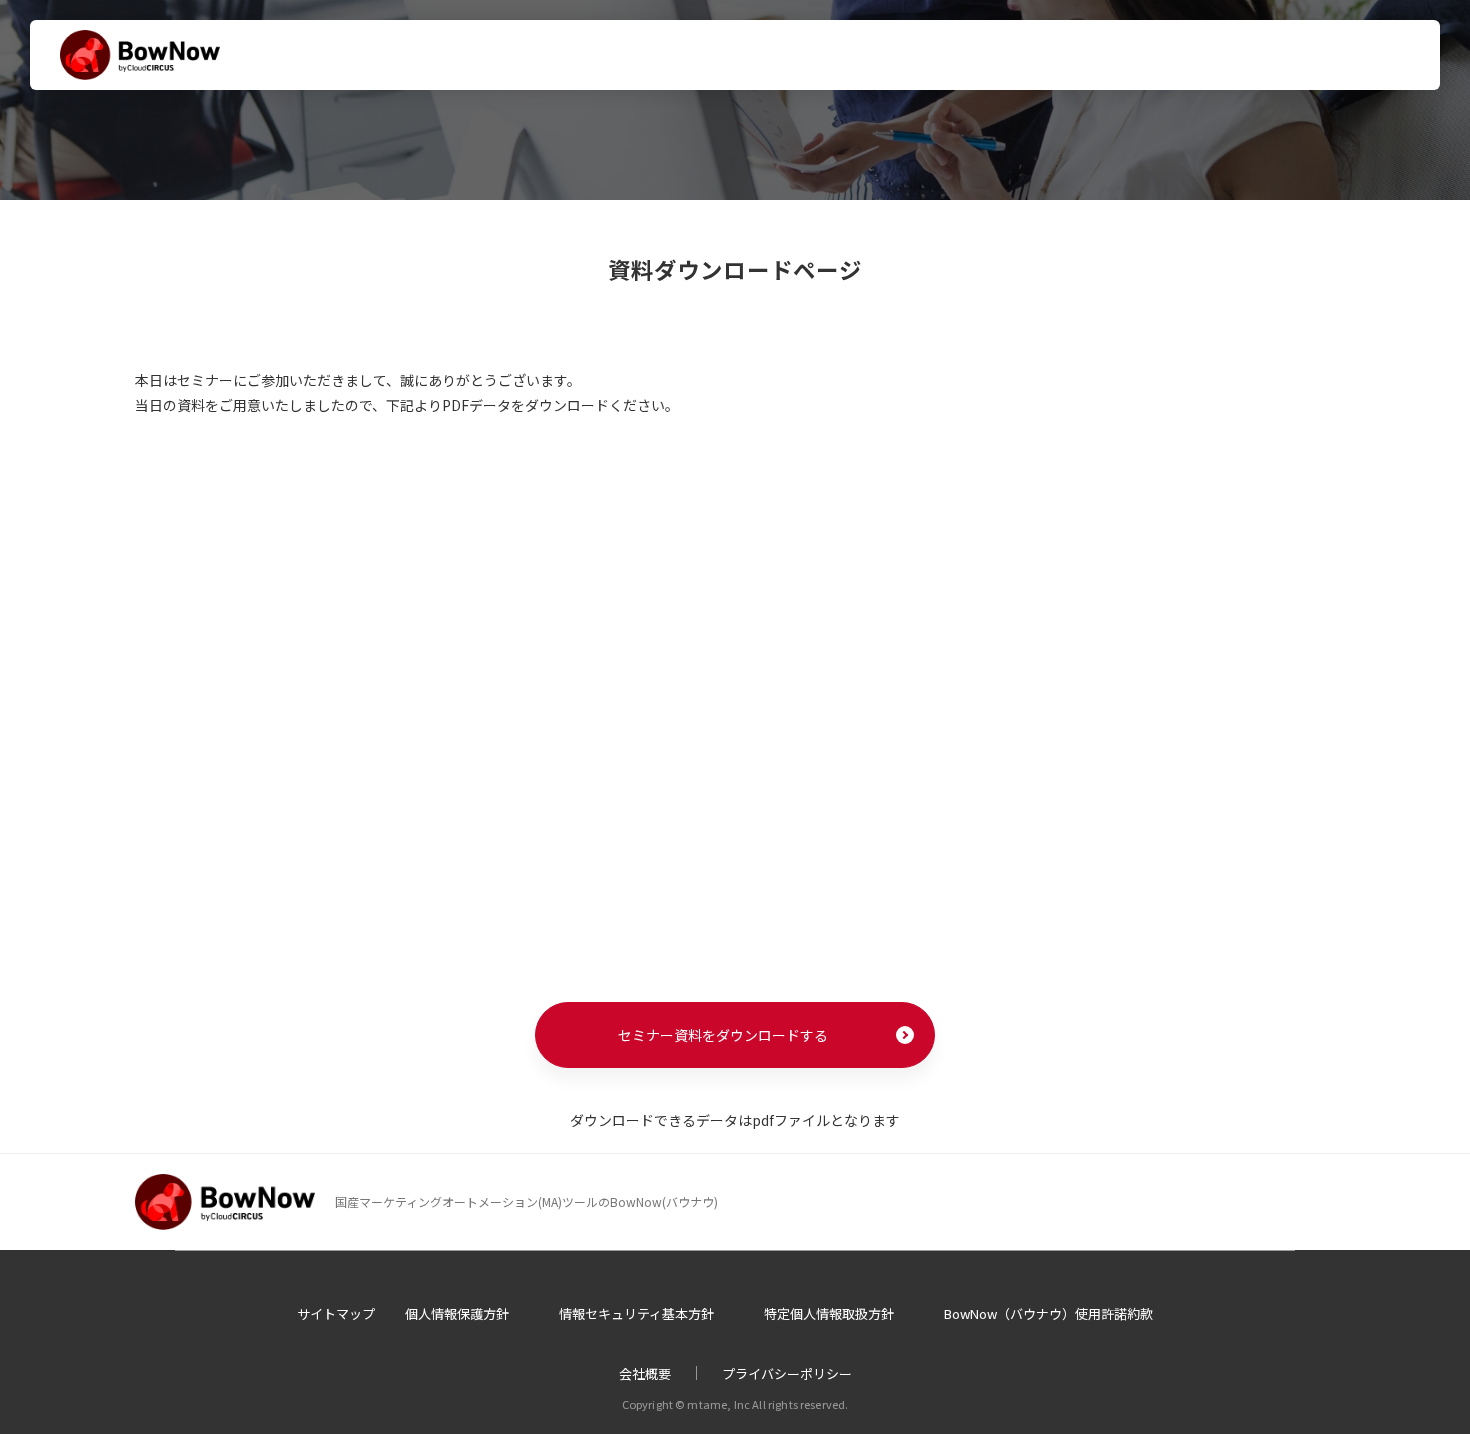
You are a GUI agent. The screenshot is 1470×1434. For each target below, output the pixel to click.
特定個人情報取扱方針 (829, 1313)
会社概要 (645, 1373)
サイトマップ (336, 1313)
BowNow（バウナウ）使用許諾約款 (1048, 1313)
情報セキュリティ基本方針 (636, 1313)
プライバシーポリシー (787, 1373)
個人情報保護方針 (457, 1313)
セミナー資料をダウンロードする (723, 1035)
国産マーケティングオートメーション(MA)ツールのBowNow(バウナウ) (526, 1201)
